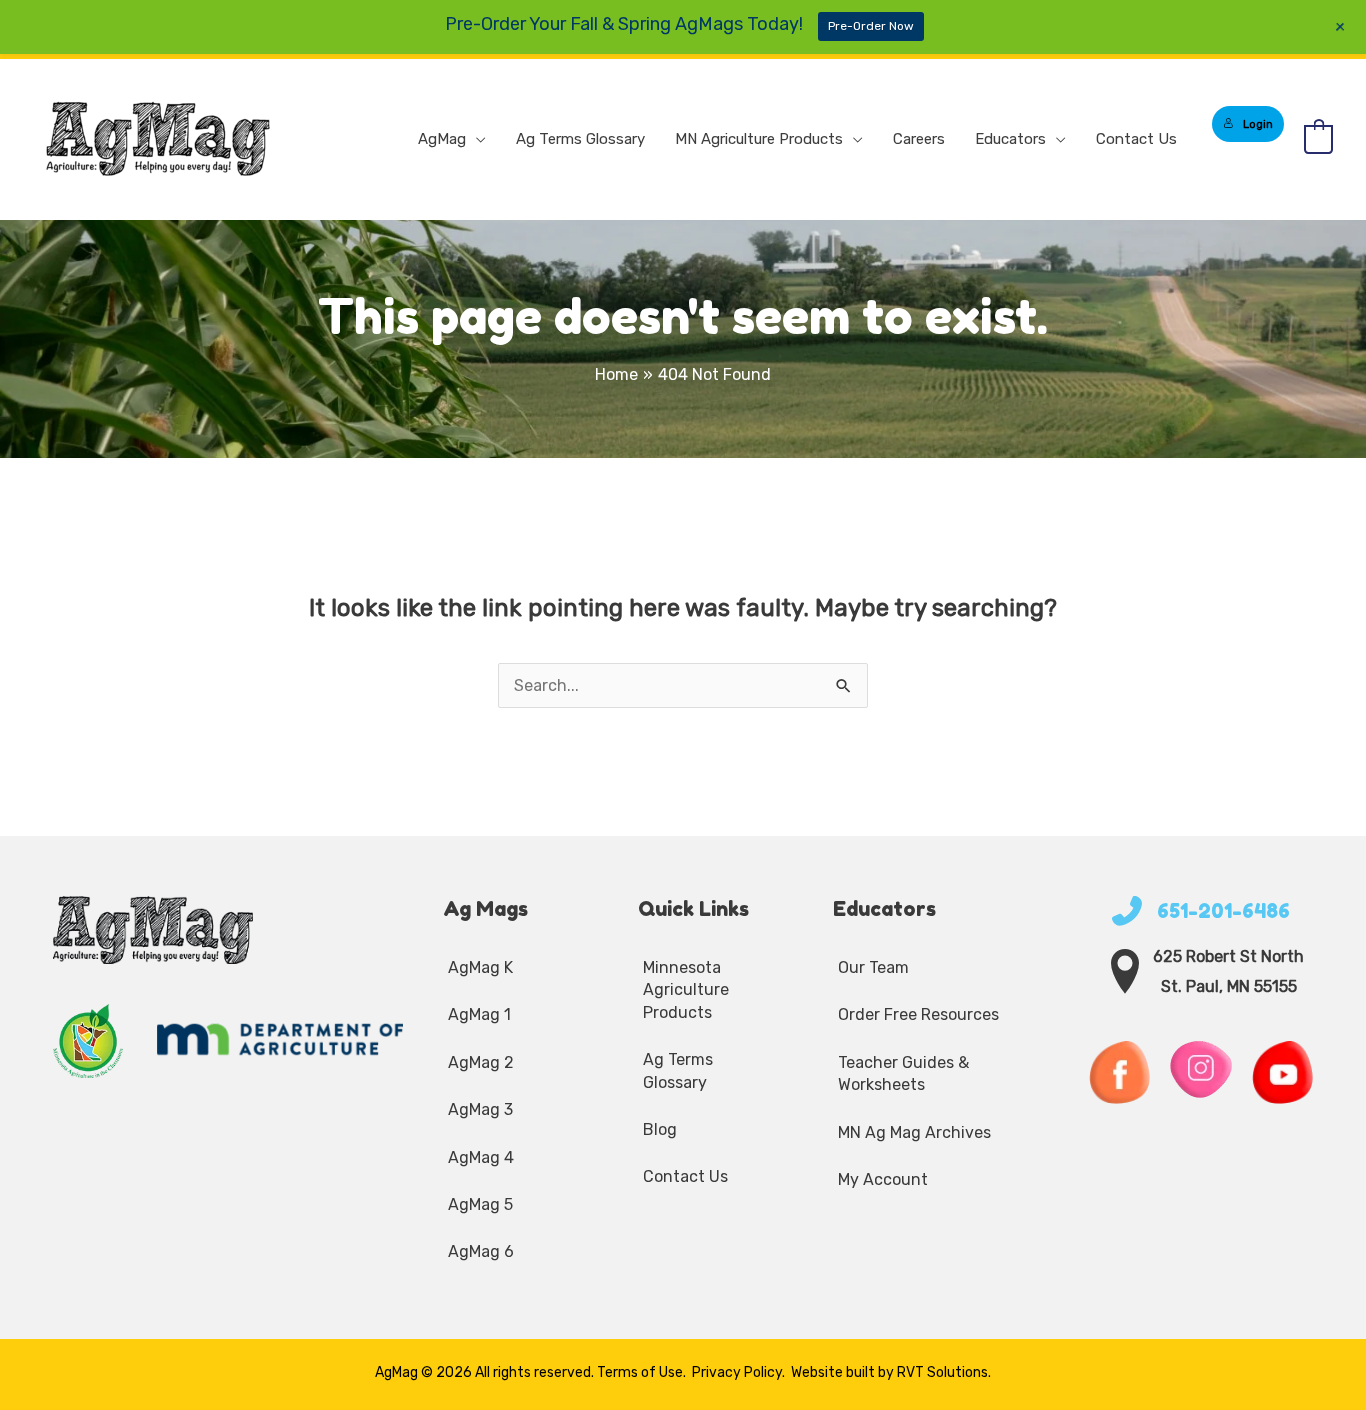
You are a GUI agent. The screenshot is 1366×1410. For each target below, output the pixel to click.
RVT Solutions (942, 1372)
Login (1258, 124)
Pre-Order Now (871, 26)
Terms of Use (640, 1372)
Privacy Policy (737, 1372)
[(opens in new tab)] (89, 1039)
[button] (476, 139)
